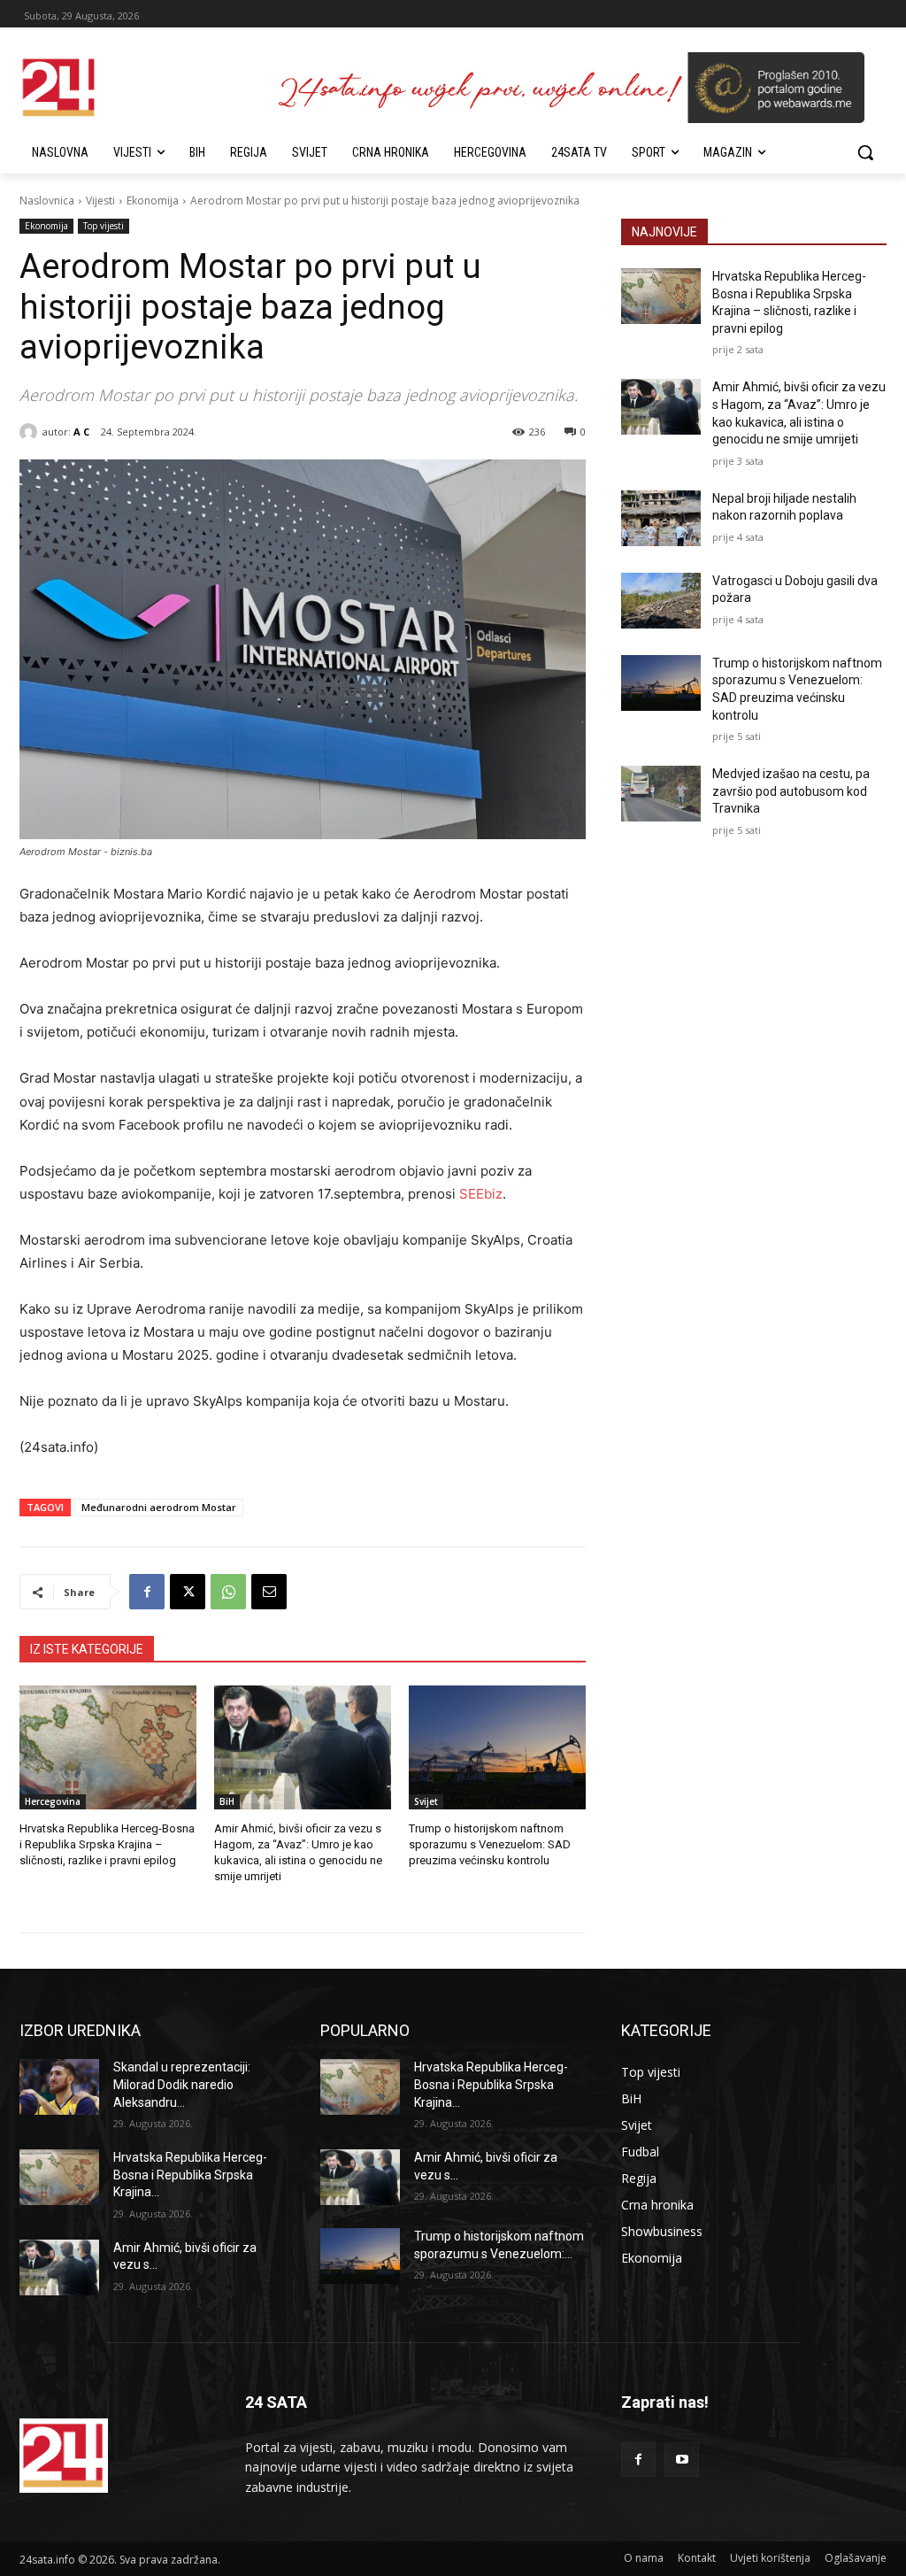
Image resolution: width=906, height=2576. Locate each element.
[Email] (269, 1592)
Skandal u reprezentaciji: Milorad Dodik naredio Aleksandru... (182, 2084)
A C (81, 432)
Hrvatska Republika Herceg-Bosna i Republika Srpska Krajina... (190, 2175)
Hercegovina (53, 1801)
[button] (865, 152)
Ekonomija (153, 201)
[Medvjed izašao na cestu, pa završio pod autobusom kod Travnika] (661, 794)
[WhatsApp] (228, 1592)
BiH (227, 1801)
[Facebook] (147, 1592)
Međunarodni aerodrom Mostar (159, 1507)
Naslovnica (47, 201)
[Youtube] (682, 2460)
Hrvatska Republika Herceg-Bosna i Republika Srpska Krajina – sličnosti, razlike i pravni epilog (107, 1844)
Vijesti (100, 201)
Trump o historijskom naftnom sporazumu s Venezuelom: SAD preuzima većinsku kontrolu (490, 1844)
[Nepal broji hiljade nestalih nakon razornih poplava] (661, 518)
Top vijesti (104, 226)
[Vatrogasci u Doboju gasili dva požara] (661, 601)
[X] (188, 1592)
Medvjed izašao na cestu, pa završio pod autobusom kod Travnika (791, 791)
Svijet (426, 1801)
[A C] (31, 432)
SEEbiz (481, 1194)
